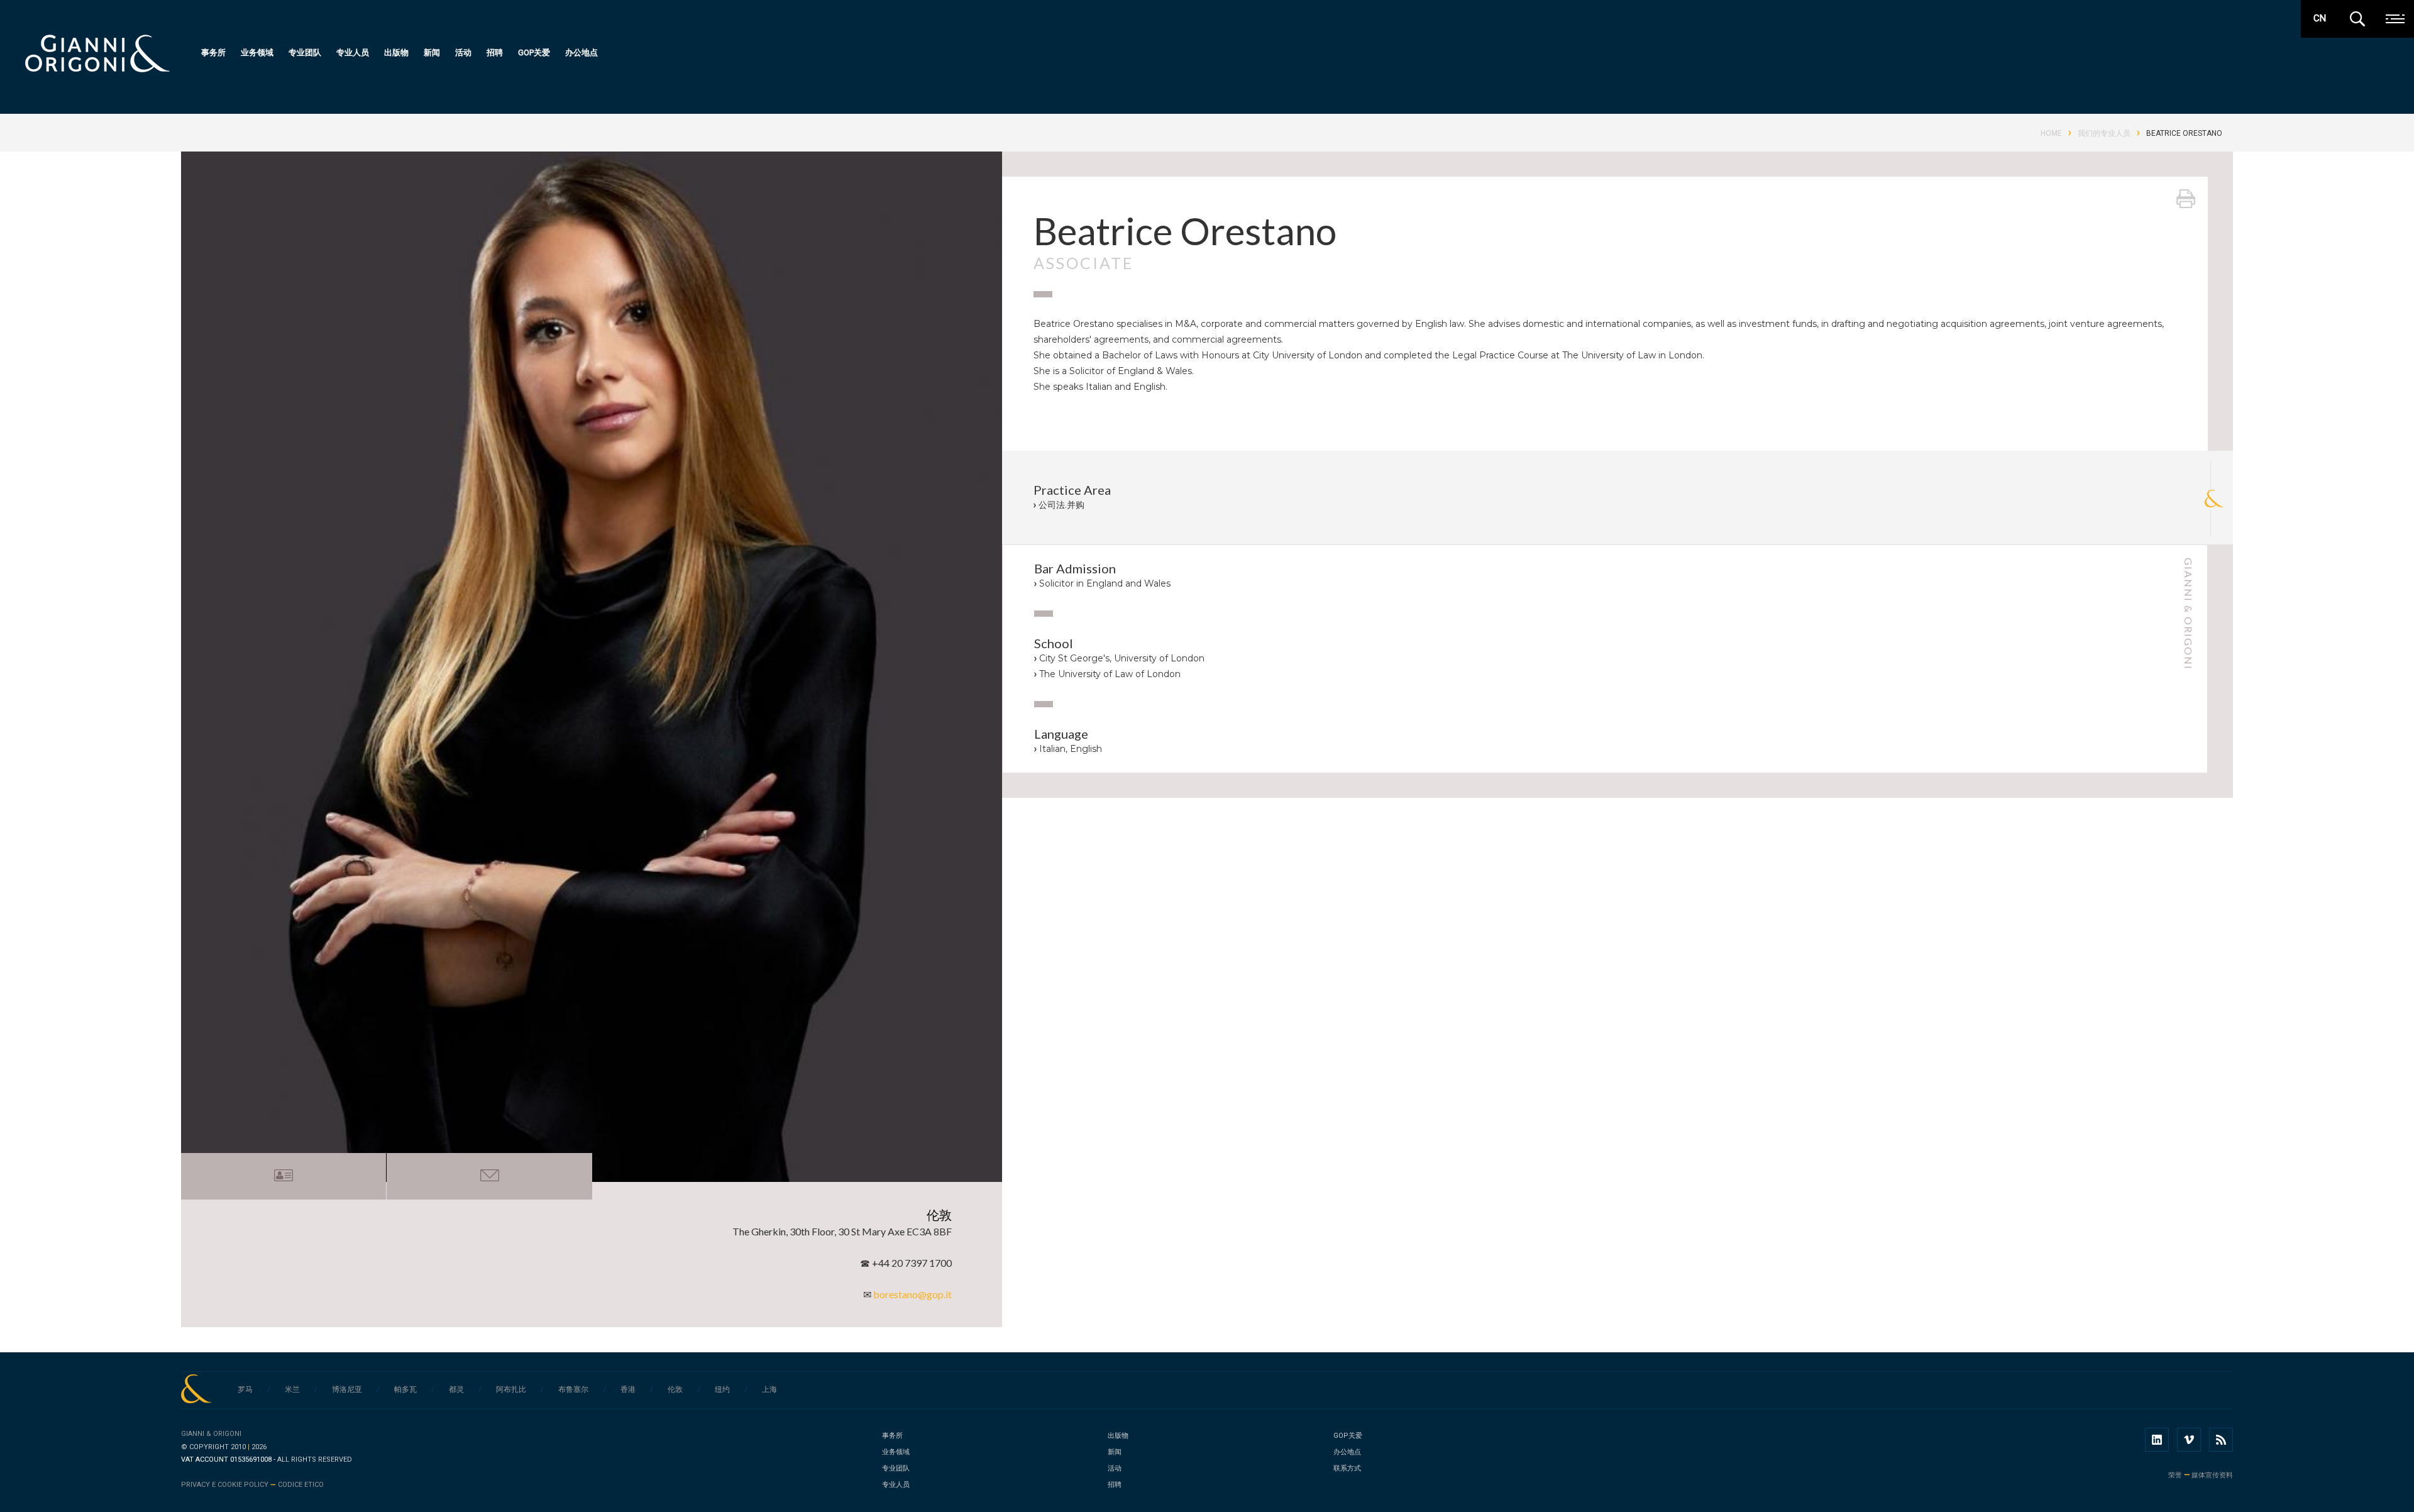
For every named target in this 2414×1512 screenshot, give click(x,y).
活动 (463, 52)
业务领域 (257, 52)
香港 (628, 1389)
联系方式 (1347, 1468)
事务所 (213, 52)
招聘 (495, 52)
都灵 (456, 1389)
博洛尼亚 (347, 1389)
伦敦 (675, 1389)
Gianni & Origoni (211, 1434)
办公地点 (581, 52)
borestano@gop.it (912, 1294)
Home (2051, 133)
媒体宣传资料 (2212, 1475)
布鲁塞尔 (573, 1389)
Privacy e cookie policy (225, 1485)
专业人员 (353, 52)
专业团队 (305, 52)
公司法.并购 (1061, 505)
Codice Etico (301, 1485)
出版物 (396, 52)
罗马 (245, 1389)
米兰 (292, 1389)
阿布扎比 (511, 1389)
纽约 (722, 1389)
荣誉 (2175, 1475)
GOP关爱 (534, 52)
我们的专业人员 (2104, 133)
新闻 (432, 52)
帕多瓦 (405, 1389)
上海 (769, 1389)
